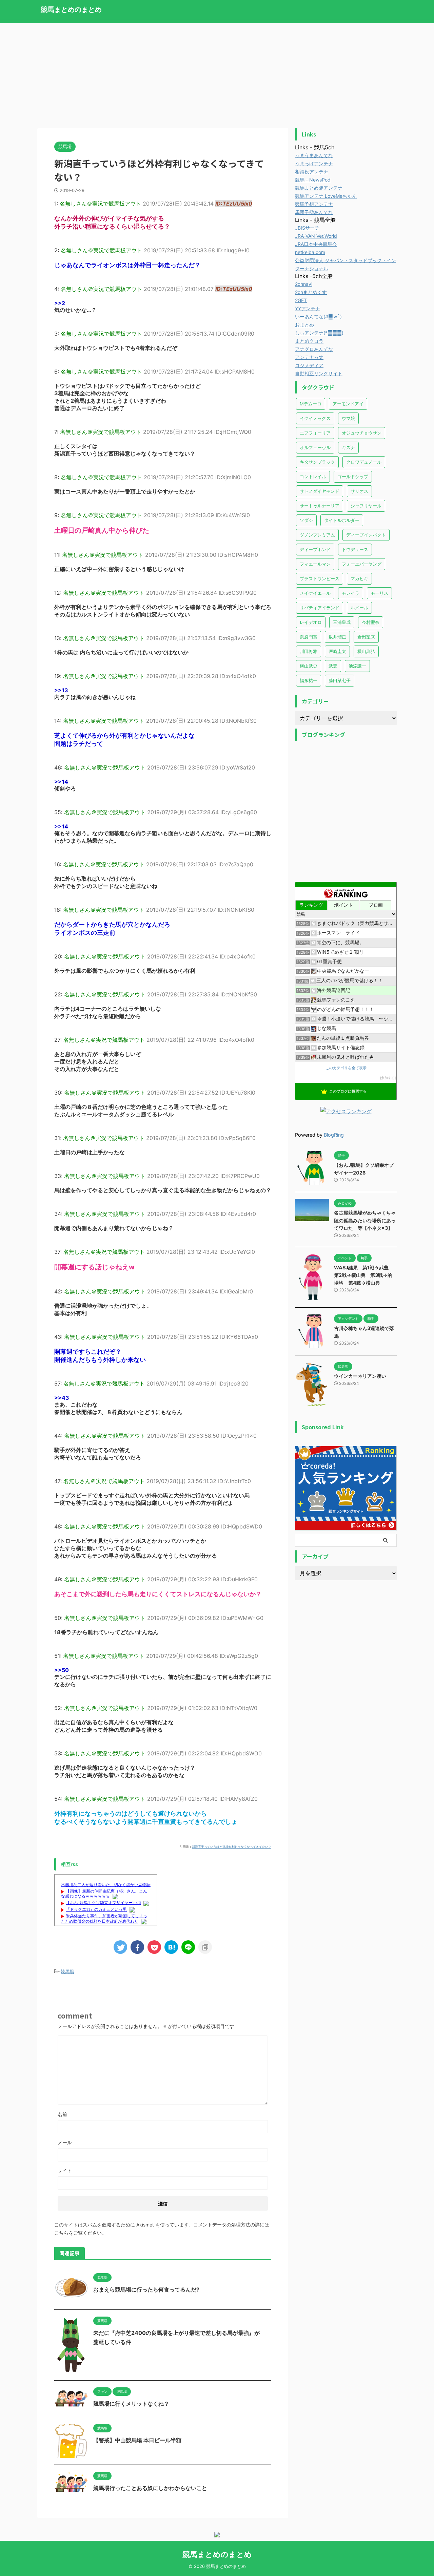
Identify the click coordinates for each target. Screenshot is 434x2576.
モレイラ (351, 593)
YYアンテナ (308, 308)
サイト (65, 2170)
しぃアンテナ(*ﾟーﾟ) (319, 333)
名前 (62, 2114)
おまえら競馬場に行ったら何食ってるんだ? (146, 2289)
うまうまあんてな (314, 155)
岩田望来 (366, 637)
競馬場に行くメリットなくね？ (131, 2404)
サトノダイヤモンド (320, 491)
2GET (301, 300)
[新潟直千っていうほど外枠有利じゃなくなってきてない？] (171, 1947)
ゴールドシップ (353, 477)
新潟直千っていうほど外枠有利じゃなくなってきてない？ (232, 1847)
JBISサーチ (307, 228)
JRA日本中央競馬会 (316, 244)
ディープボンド (315, 549)
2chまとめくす (311, 292)
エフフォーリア (315, 433)
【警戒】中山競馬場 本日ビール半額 (137, 2440)
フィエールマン (315, 564)
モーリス (379, 593)
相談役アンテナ (312, 172)
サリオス (359, 491)
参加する (388, 1078)
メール (65, 2142)
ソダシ (306, 520)
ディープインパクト (366, 535)
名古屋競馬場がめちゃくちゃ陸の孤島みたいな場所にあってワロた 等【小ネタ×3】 (365, 1220)
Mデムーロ (311, 404)
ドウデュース (355, 549)
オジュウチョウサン (362, 433)
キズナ (348, 447)
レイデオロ (311, 622)
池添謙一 (357, 666)
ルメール (359, 608)
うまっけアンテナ (314, 163)
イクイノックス (315, 418)
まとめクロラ (309, 341)
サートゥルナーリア (320, 506)
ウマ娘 (348, 418)
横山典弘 (366, 651)
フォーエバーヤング (362, 564)
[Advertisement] (217, 74)
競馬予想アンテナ (314, 204)
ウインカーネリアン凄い (360, 1376)
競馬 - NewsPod (313, 180)
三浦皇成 (342, 622)
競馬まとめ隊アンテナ (319, 188)
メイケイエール (315, 593)
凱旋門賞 (309, 637)
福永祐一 (309, 680)
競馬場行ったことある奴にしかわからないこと (150, 2488)
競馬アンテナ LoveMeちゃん (326, 196)
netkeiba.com (310, 252)
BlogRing (334, 1135)
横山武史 (309, 666)
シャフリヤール (366, 506)
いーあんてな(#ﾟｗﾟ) (318, 316)
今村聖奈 (371, 622)
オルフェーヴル (315, 447)
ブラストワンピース (320, 578)
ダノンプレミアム (317, 535)
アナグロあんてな (314, 349)
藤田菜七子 (340, 680)
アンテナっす (309, 357)
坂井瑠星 (337, 637)
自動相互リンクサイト (319, 373)
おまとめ (304, 325)
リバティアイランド (320, 608)
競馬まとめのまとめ (71, 9)
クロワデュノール (364, 462)
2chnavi (304, 284)
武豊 (333, 666)
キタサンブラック (317, 462)
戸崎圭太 (337, 651)
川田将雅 (309, 651)
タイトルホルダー (342, 520)
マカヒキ (359, 578)
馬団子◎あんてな (314, 212)
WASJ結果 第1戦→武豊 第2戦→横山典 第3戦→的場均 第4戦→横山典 (364, 1275)
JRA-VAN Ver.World (316, 236)
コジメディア (309, 365)
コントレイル (313, 477)
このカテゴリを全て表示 (346, 1068)
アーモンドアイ (348, 404)
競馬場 (67, 1971)
